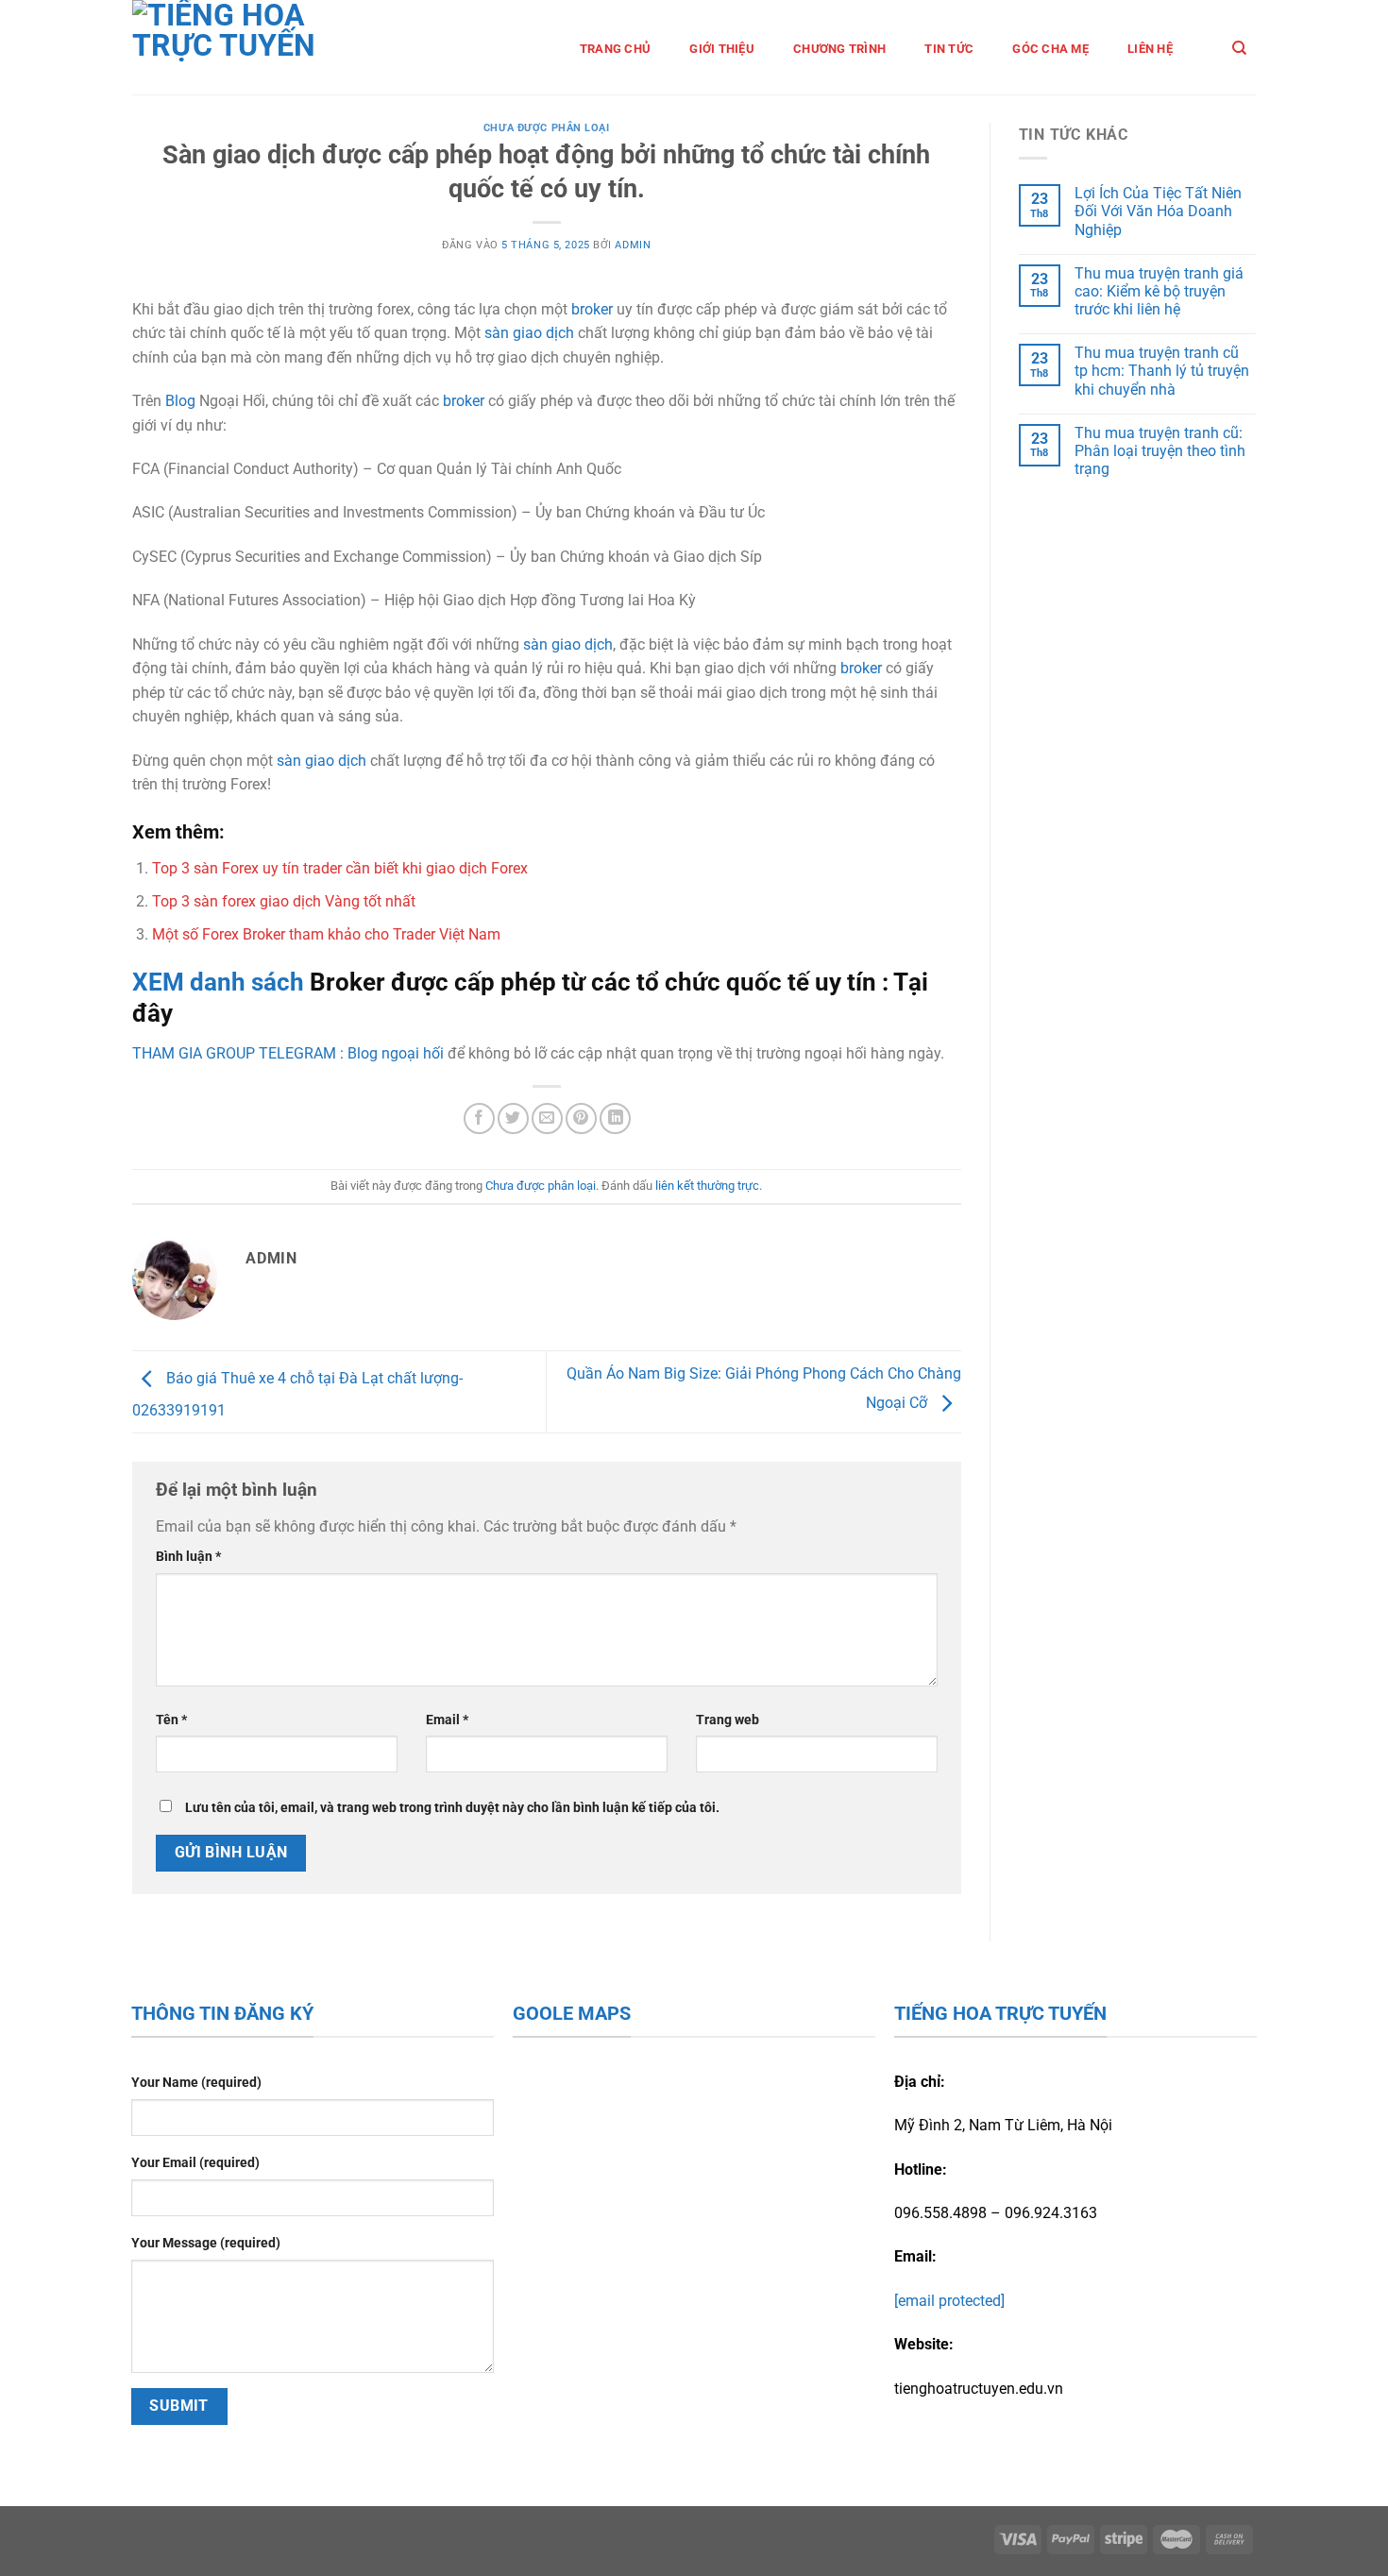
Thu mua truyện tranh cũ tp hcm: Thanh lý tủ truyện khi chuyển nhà (1162, 371)
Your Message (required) (206, 2243)
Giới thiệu (722, 49)
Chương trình (839, 49)
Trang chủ (615, 49)
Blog (180, 401)
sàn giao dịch (529, 333)
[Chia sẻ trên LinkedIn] (615, 1119)
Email (447, 1720)
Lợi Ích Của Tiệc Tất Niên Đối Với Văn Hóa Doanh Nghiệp (1158, 211)
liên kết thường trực (707, 1186)
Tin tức (949, 49)
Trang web (728, 1720)
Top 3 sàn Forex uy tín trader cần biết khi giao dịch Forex (340, 868)
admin (633, 245)
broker (592, 309)
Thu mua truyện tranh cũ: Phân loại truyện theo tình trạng (1160, 451)
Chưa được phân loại (547, 128)
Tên (171, 1720)
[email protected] (949, 2301)
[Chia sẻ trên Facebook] (479, 1119)
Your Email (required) (195, 2163)
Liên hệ (1150, 49)
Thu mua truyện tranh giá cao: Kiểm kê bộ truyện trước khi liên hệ (1159, 291)
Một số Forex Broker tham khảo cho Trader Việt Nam (326, 934)
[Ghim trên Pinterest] (581, 1119)
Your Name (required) (196, 2083)
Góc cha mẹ (1050, 49)
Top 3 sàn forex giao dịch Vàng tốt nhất (284, 901)
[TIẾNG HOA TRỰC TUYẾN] (252, 47)
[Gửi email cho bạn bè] (547, 1119)
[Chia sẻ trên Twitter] (513, 1119)
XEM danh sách (221, 982)
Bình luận (188, 1557)
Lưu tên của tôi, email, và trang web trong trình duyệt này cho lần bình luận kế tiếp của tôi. (452, 1808)
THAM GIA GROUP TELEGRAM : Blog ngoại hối (288, 1053)
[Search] (1239, 48)
